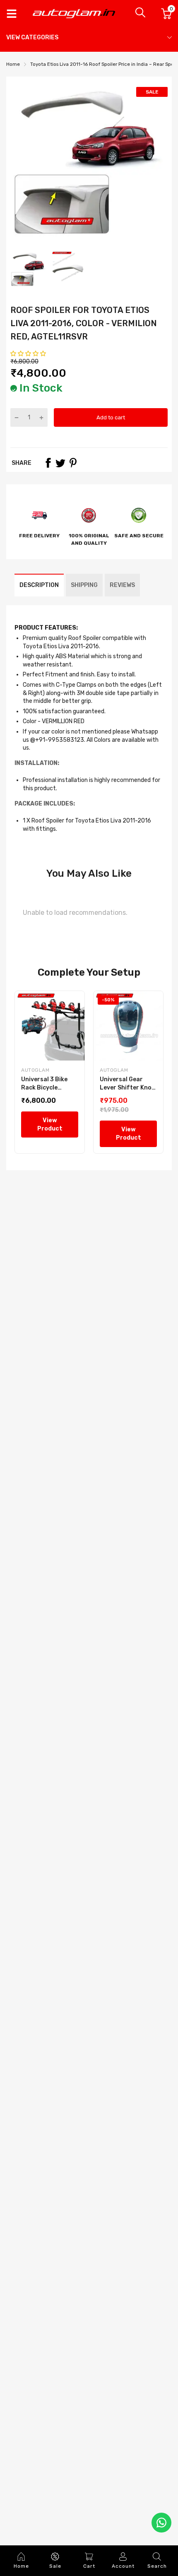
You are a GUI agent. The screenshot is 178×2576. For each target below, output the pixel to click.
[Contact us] (161, 2523)
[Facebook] (48, 463)
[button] (29, 354)
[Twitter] (60, 463)
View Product (50, 1124)
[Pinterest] (73, 463)
